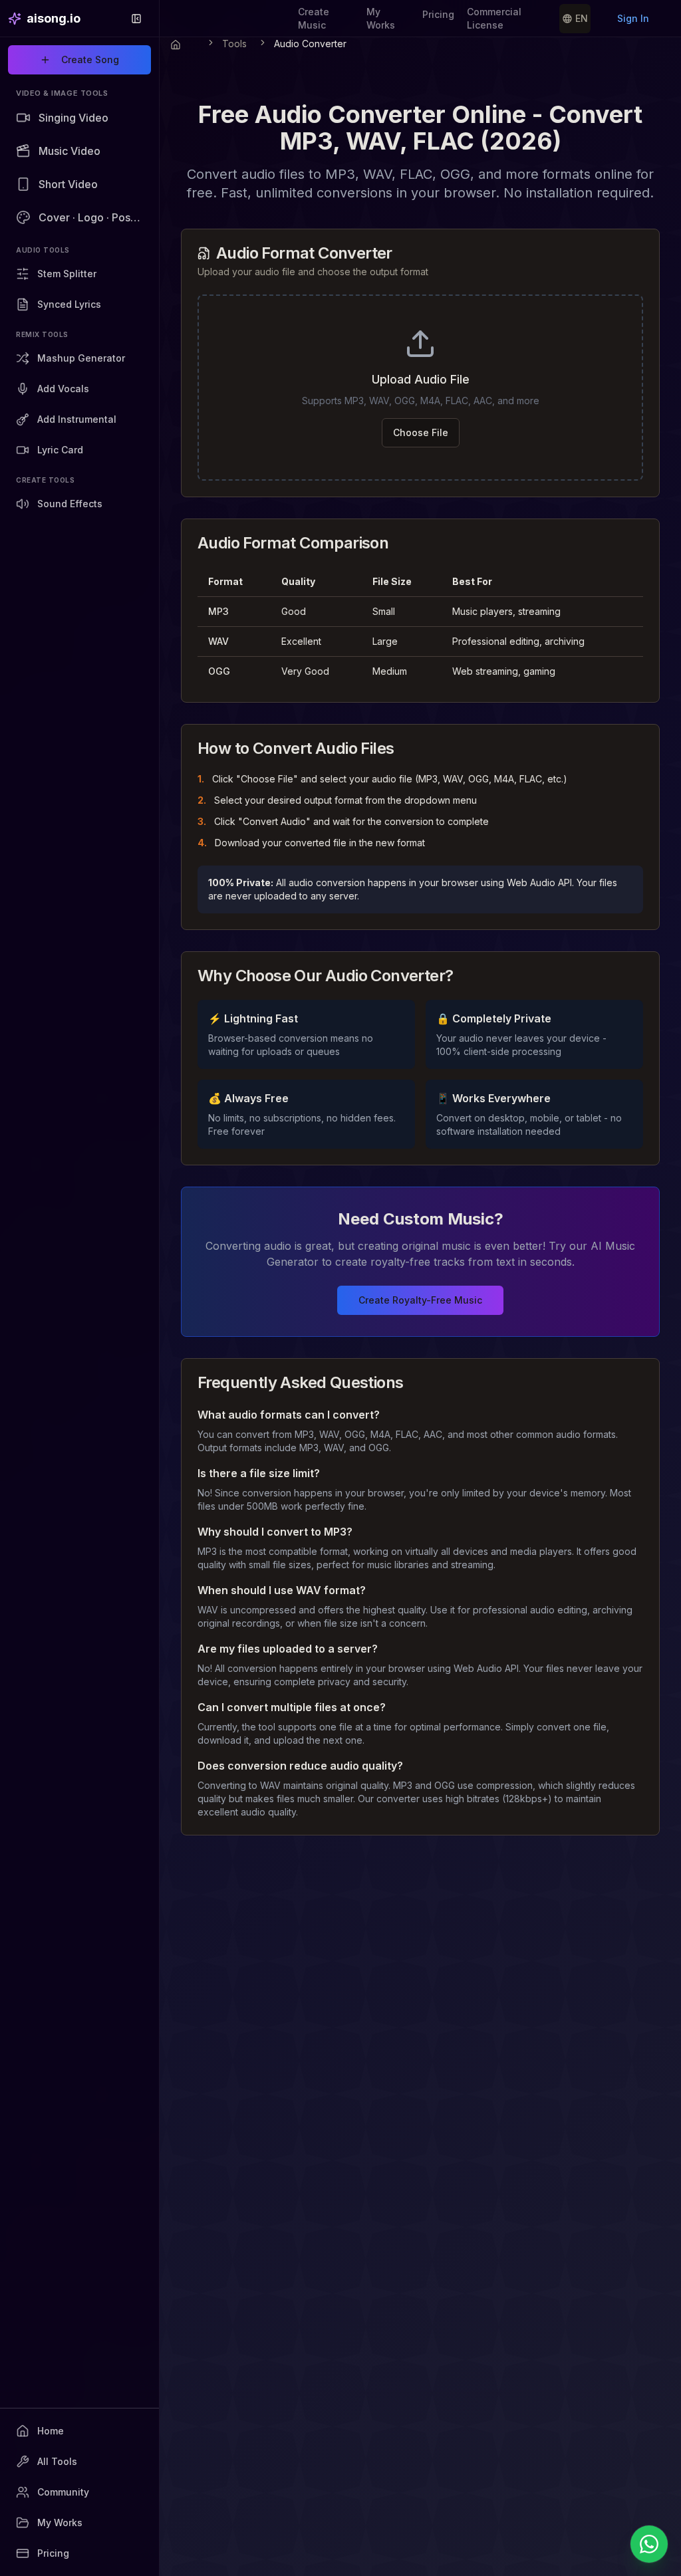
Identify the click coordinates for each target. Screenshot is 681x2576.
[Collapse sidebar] (136, 19)
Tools (234, 44)
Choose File (421, 432)
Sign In (633, 18)
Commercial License (494, 18)
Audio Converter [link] (310, 44)
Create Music (314, 18)
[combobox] (575, 19)
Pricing (438, 14)
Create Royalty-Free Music (420, 1300)
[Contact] (649, 2544)
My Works (381, 18)
